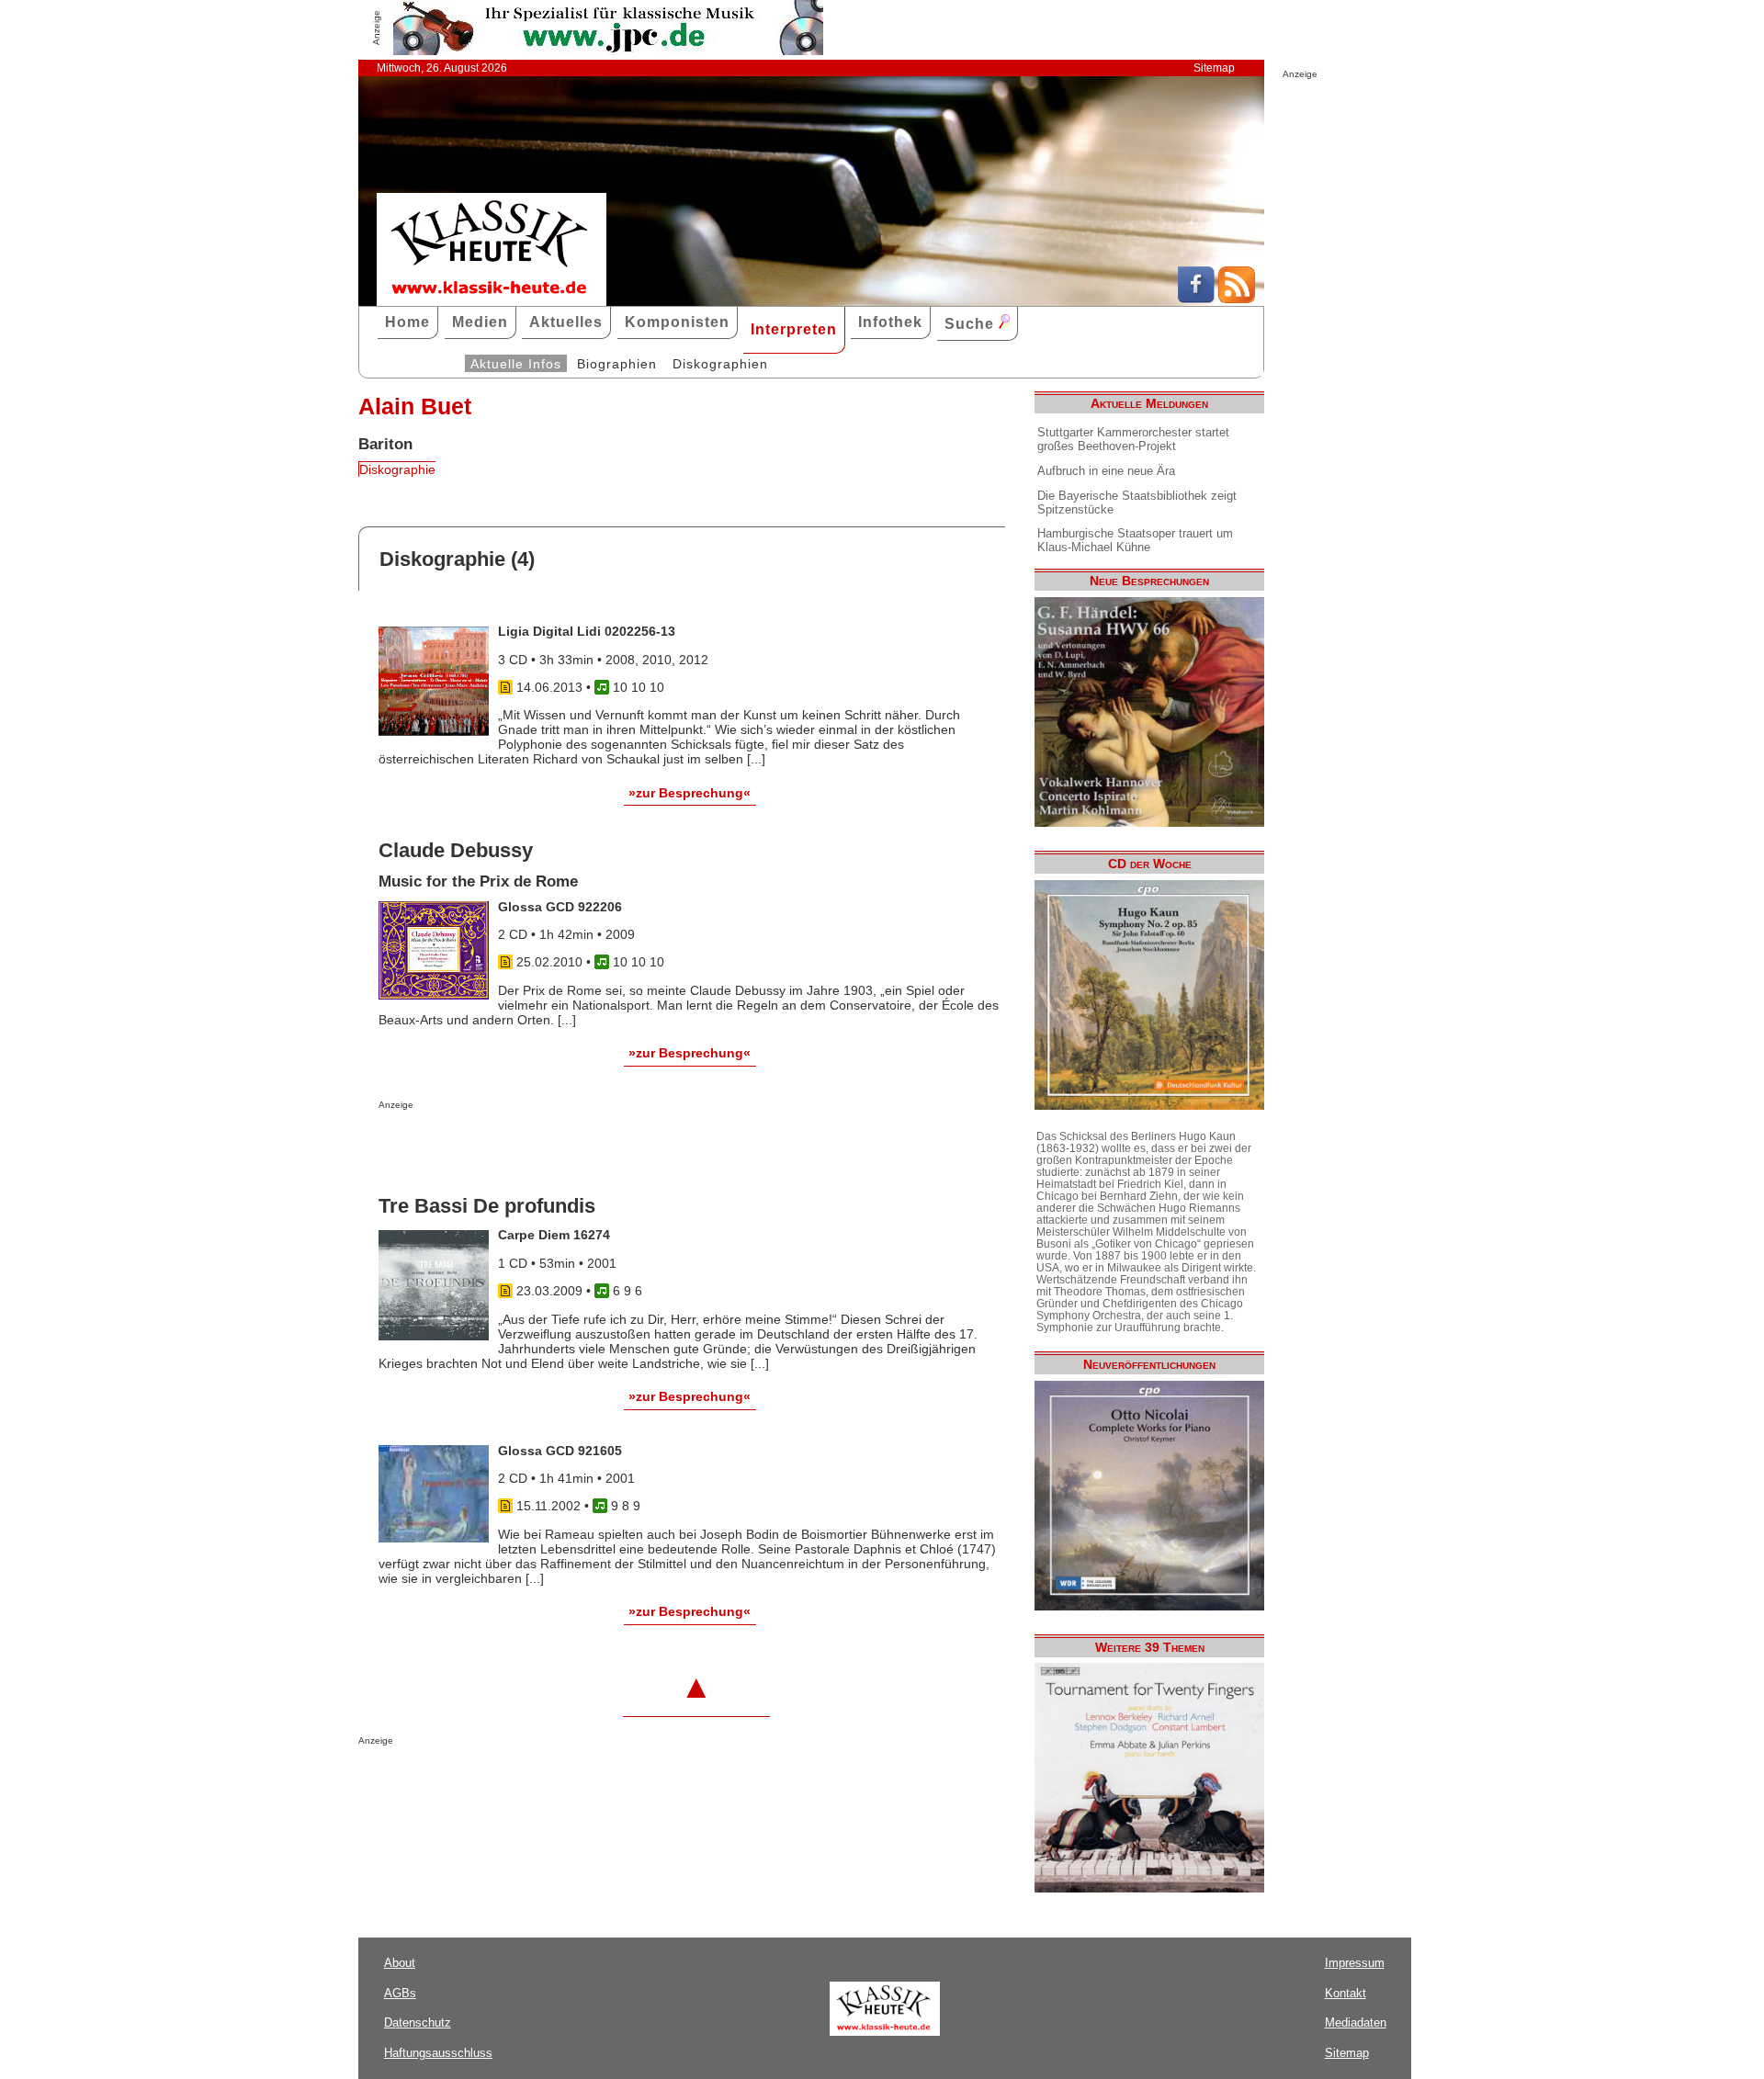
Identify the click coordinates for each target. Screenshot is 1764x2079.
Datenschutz (418, 2023)
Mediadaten (1356, 2023)
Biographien (617, 364)
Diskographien (720, 364)
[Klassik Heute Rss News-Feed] (1237, 299)
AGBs (400, 1993)
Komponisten (677, 322)
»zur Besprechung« (690, 793)
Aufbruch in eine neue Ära (1106, 471)
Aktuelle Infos (516, 364)
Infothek (890, 322)
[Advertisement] (594, 1147)
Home (407, 322)
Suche (972, 324)
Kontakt (1346, 1993)
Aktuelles (566, 322)
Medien (480, 322)
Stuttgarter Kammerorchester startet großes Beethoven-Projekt (1133, 439)
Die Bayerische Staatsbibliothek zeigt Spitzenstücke (1137, 503)
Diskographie (397, 469)
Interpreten (794, 329)
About (400, 1963)
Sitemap (1214, 68)
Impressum (1355, 1963)
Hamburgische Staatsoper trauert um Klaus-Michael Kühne (1135, 540)
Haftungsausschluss (438, 2053)
